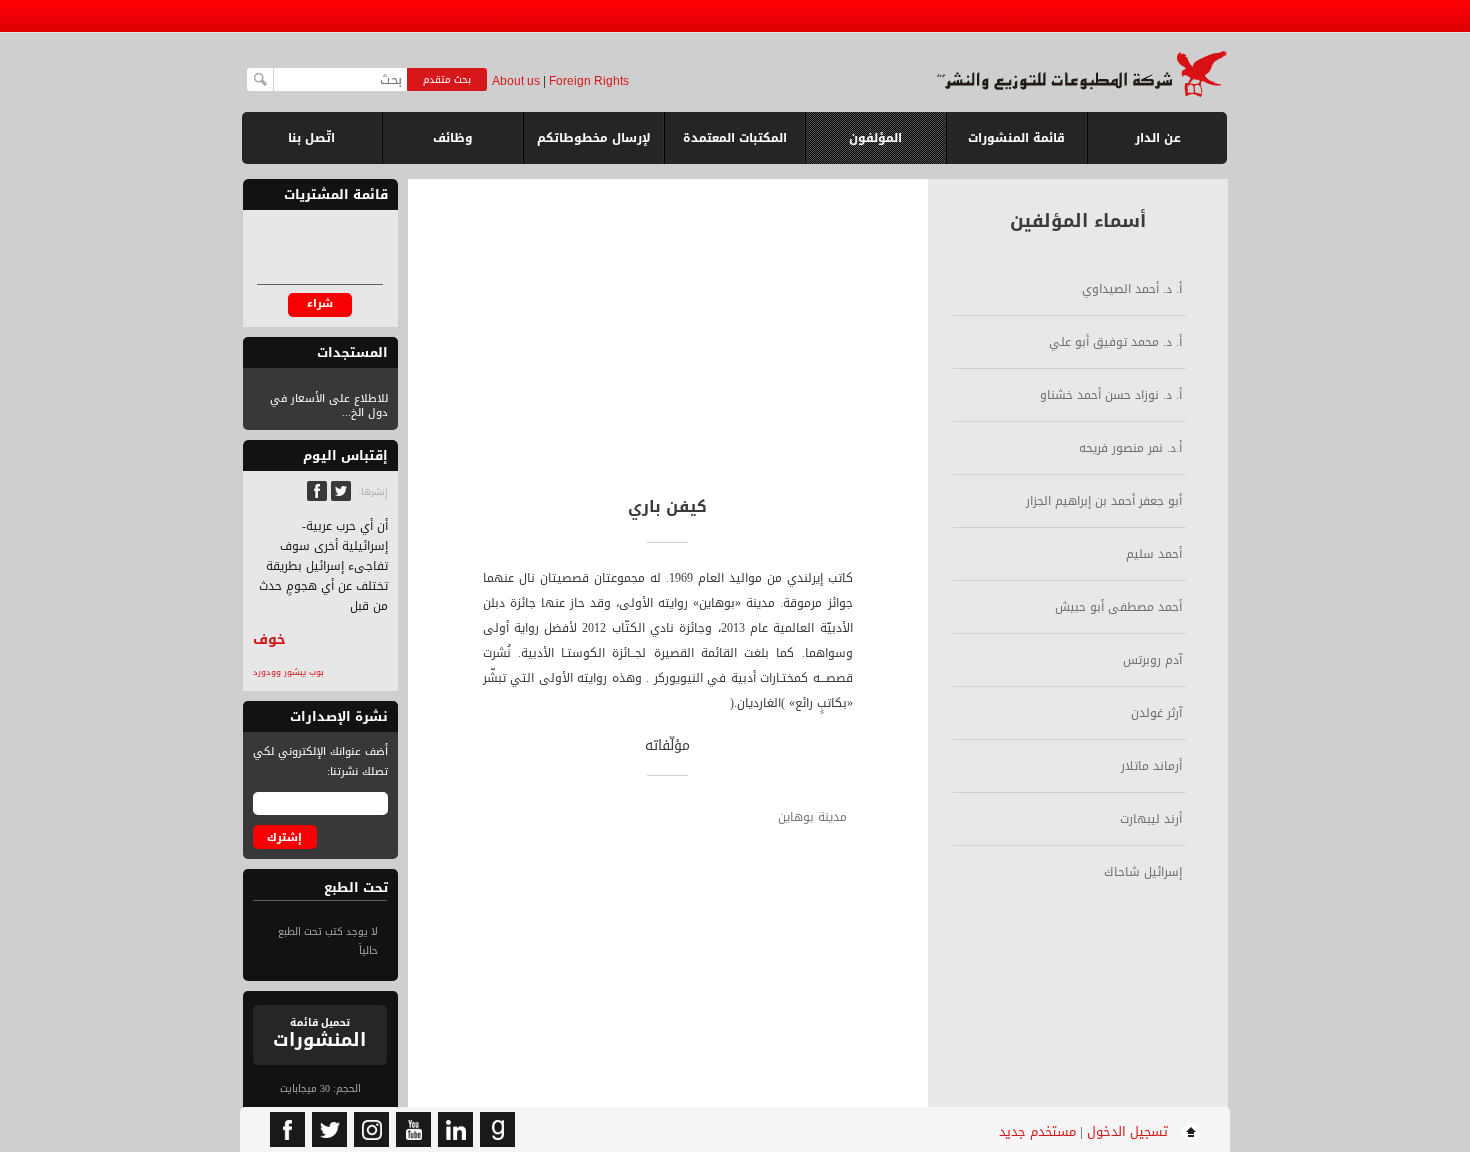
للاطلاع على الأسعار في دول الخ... (329, 405)
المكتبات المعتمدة (735, 138)
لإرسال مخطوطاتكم (594, 138)
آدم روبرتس (1152, 660)
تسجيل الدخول (1127, 1131)
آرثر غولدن (1156, 713)
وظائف (453, 138)
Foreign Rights (589, 81)
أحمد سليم (1154, 554)
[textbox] (340, 79)
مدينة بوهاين (812, 817)
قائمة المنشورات (1016, 145)
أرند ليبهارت (1151, 819)
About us (516, 81)
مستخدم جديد (1037, 1131)
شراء (320, 303)
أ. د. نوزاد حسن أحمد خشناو (1111, 395)
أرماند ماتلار (1151, 766)
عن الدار (1158, 138)
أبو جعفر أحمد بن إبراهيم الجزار (1104, 501)
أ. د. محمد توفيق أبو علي (1115, 342)
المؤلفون (875, 138)
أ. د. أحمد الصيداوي (1132, 289)
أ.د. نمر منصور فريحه (1130, 448)
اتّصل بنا (311, 138)
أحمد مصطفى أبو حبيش (1118, 607)
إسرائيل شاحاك (1143, 872)
